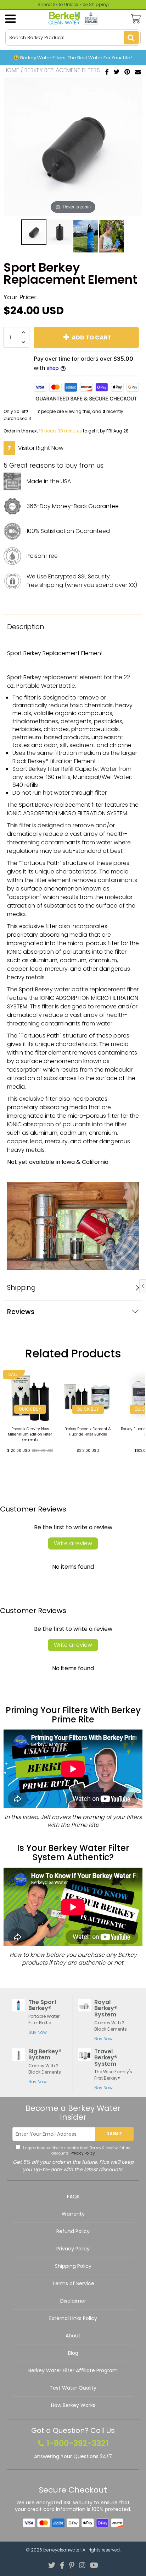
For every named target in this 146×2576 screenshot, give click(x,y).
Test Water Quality (73, 2388)
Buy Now (38, 2032)
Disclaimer (73, 2301)
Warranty (73, 2214)
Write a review (73, 1543)
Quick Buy (30, 1409)
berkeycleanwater (62, 2550)
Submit (114, 2133)
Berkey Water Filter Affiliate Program (73, 2370)
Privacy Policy (82, 2153)
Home (11, 70)
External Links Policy (73, 2318)
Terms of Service (73, 2283)
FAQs (73, 2196)
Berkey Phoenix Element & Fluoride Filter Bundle (88, 1432)
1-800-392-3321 (77, 2444)
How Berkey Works (73, 2405)
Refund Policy (73, 2231)
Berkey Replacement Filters (62, 70)
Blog (73, 2353)
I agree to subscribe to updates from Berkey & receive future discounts (76, 2151)
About (73, 2336)
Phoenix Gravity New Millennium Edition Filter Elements (30, 1434)
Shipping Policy (73, 2266)
